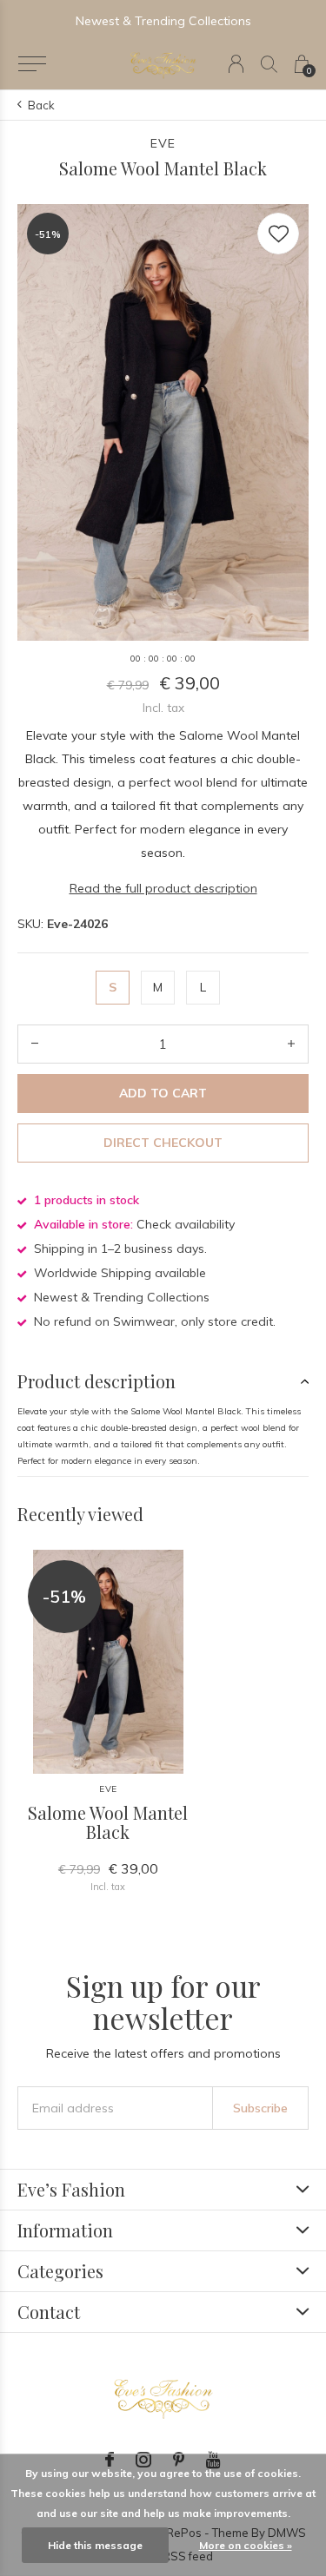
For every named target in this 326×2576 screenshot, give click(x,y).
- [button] (35, 1044)
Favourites (278, 234)
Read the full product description (163, 888)
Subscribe (260, 2108)
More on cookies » (246, 2545)
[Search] (269, 64)
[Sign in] (236, 64)
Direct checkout (163, 1143)
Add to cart (163, 1093)
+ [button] (291, 1044)
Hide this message (95, 2545)
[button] (32, 64)
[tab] (163, 1381)
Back (41, 105)
